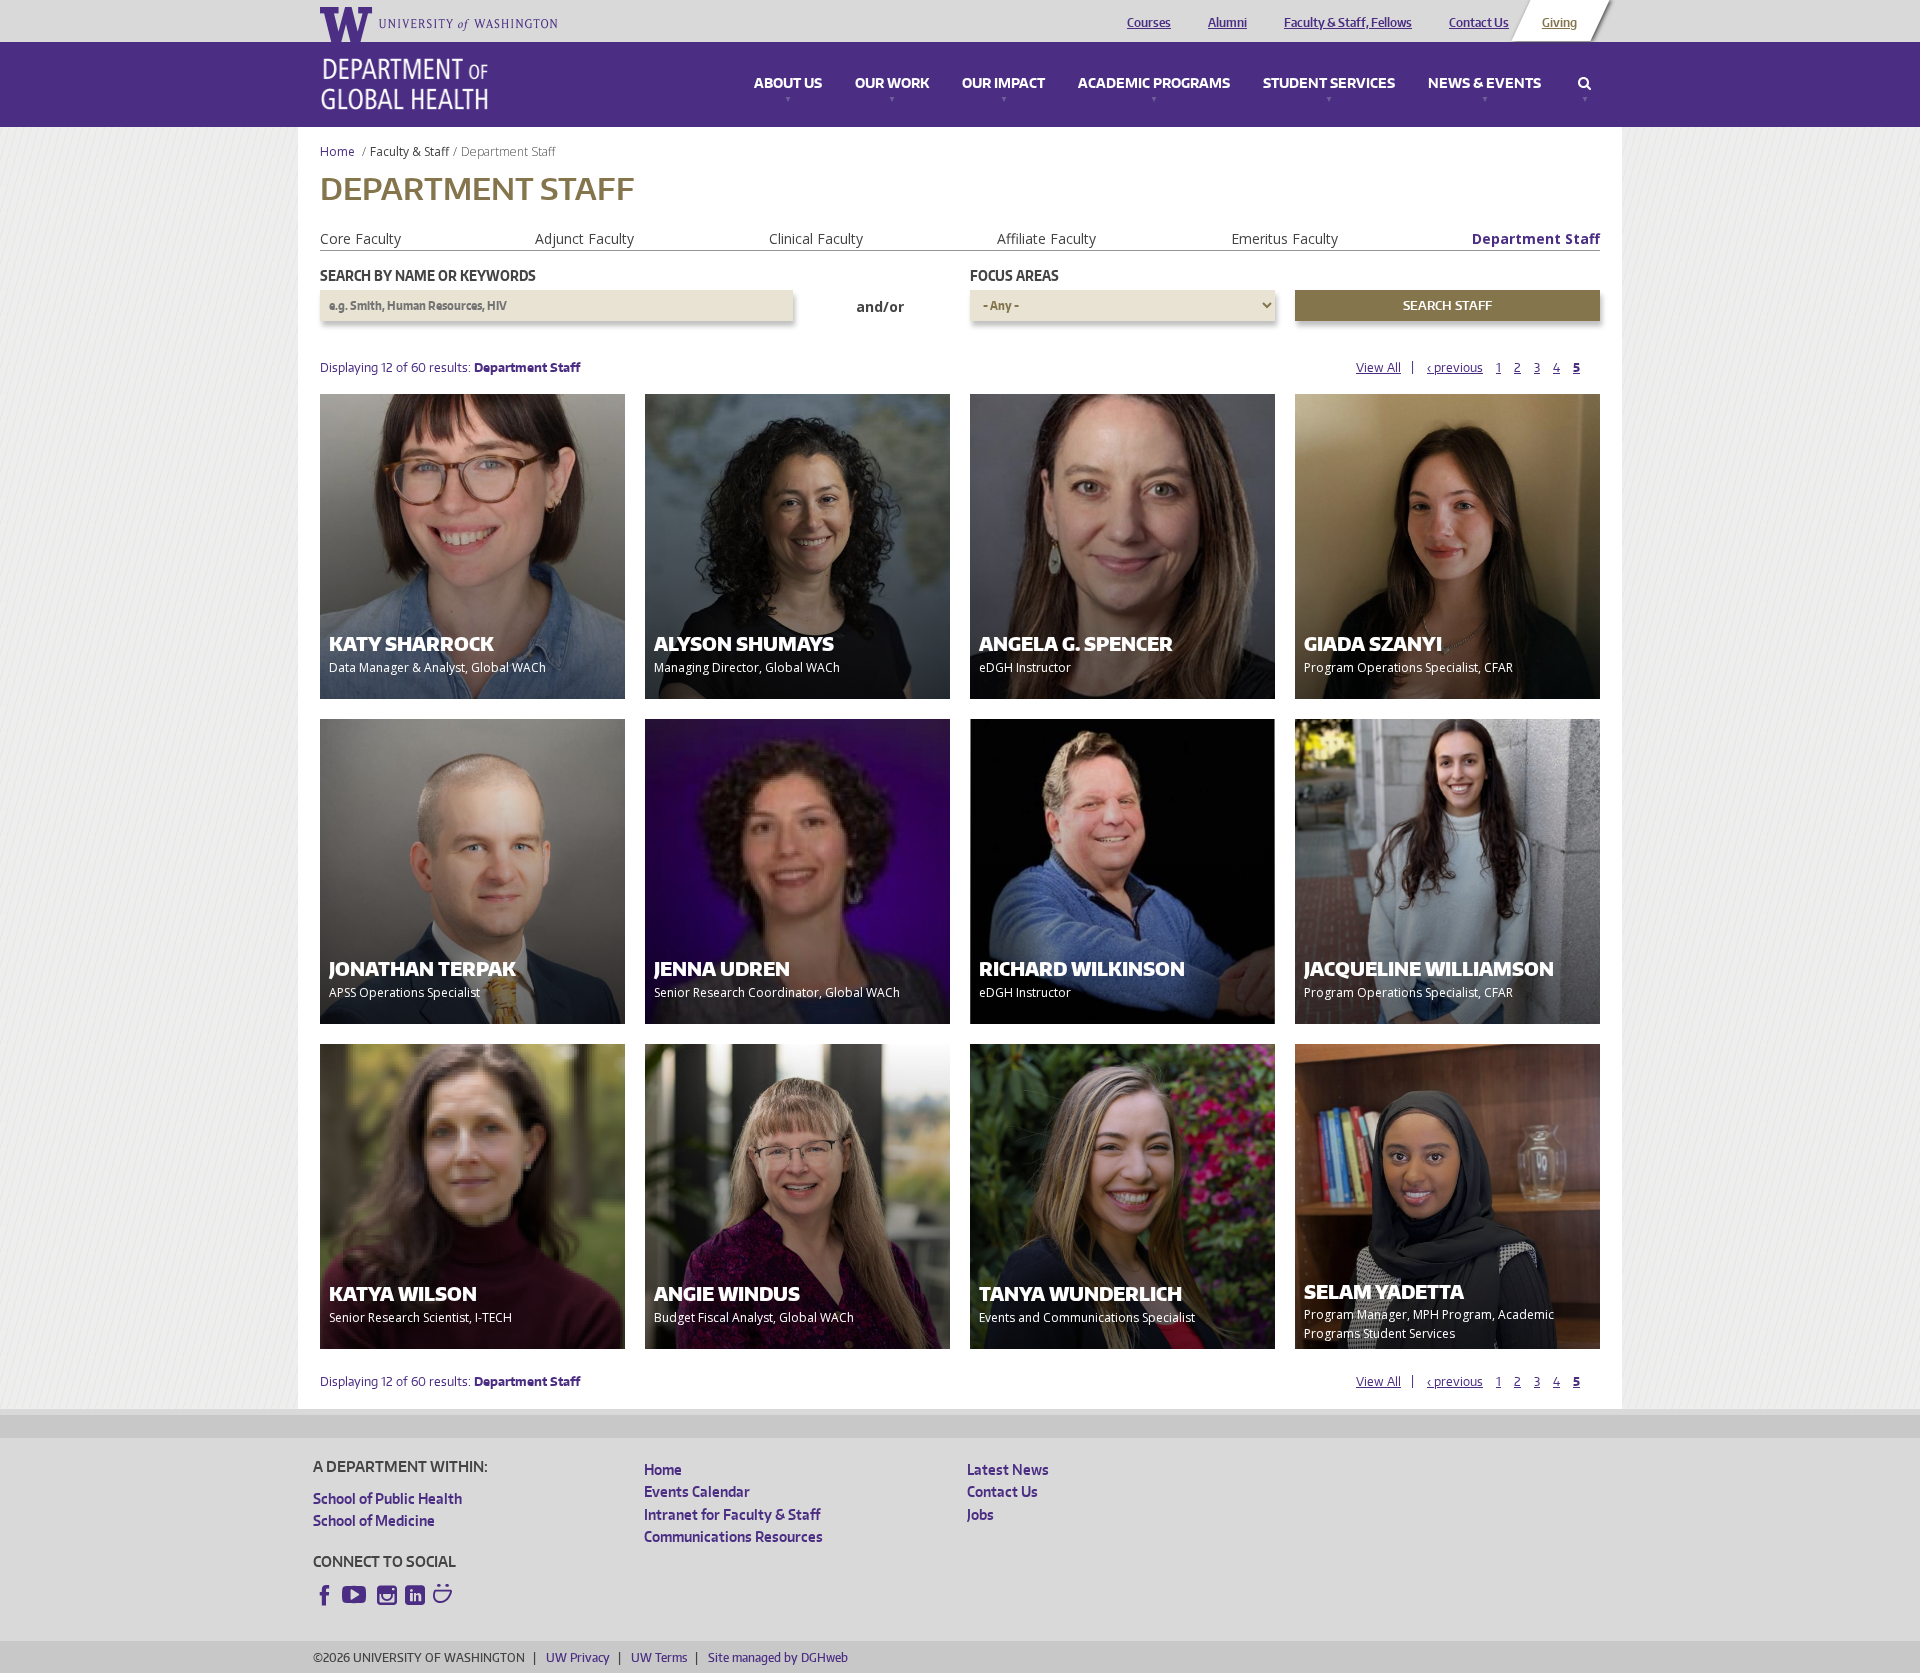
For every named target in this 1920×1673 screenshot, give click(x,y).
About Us (788, 84)
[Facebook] (325, 1595)
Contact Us (1479, 23)
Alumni (1227, 23)
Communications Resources (733, 1536)
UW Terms (659, 1657)
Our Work (892, 84)
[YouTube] (356, 1595)
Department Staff (1536, 238)
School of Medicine (374, 1520)
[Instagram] (387, 1595)
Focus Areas (1014, 275)
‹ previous (1455, 367)
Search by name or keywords (428, 275)
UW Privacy (578, 1657)
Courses (1149, 23)
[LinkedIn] (415, 1595)
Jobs (980, 1514)
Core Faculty (360, 238)
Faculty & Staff (409, 151)
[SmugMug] (445, 1596)
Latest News (1008, 1469)
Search (1584, 84)
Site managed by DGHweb (778, 1657)
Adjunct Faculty (584, 238)
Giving (1559, 23)
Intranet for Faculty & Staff (732, 1514)
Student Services (1329, 84)
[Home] (404, 84)
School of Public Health (387, 1498)
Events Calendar (697, 1491)
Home (337, 151)
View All (1378, 367)
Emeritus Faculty (1284, 238)
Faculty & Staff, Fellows (1348, 23)
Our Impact (1003, 84)
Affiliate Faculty (1046, 238)
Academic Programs (1154, 84)
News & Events (1484, 84)
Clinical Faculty (816, 238)
